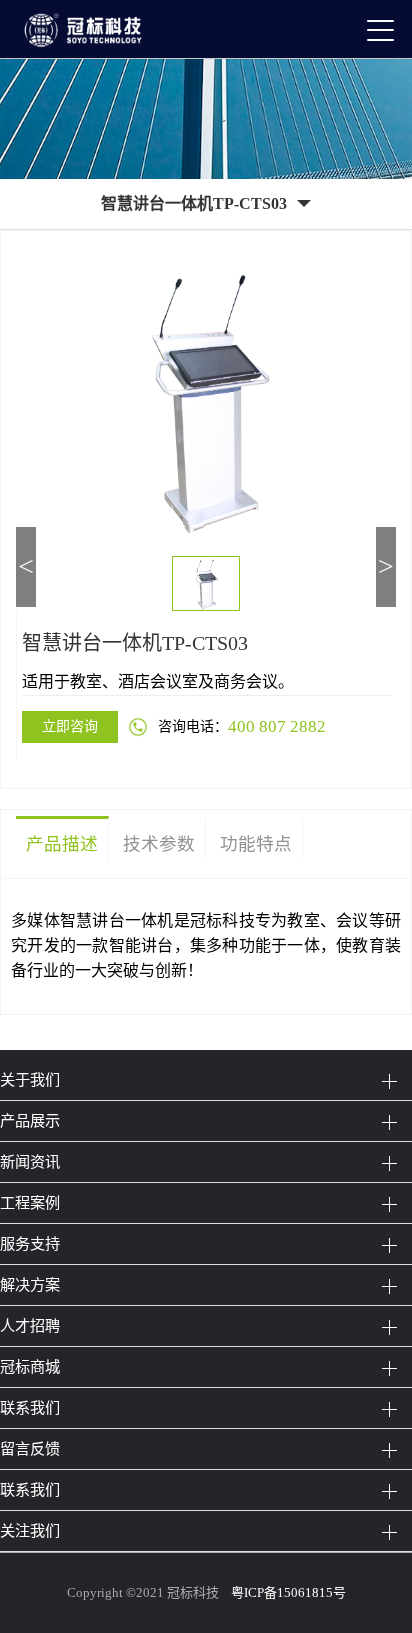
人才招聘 (30, 1325)
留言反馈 (30, 1448)
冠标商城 (30, 1366)
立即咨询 (70, 726)
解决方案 (30, 1284)
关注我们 (30, 1530)
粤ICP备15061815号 (288, 1592)
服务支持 (30, 1243)
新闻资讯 (30, 1161)
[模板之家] (91, 29)
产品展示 (30, 1120)
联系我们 (30, 1407)
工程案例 (30, 1202)
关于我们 (30, 1079)
